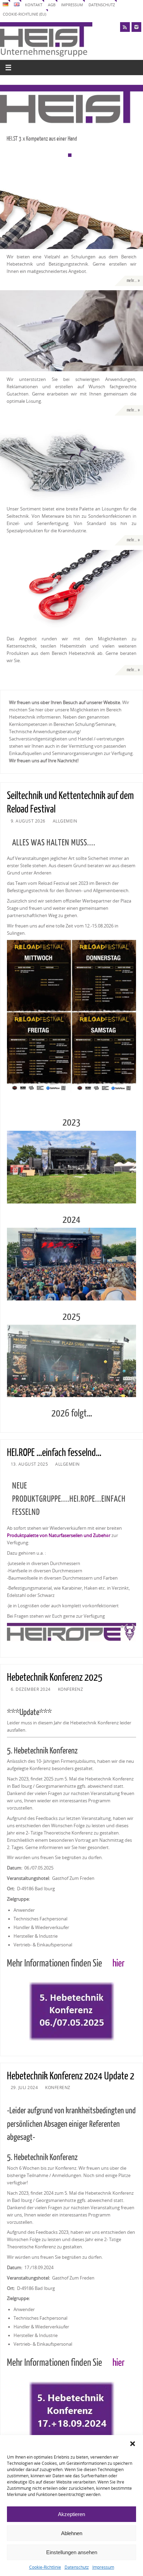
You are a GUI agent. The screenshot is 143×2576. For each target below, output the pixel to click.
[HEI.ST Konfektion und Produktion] (71, 461)
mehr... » (133, 281)
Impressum (103, 2567)
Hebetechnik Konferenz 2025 (55, 1678)
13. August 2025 (30, 1464)
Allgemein (65, 821)
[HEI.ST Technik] (71, 331)
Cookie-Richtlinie (45, 2567)
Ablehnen (72, 2533)
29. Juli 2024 (24, 2088)
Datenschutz (77, 2567)
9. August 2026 (28, 821)
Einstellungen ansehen (72, 2552)
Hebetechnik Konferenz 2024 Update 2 (71, 2076)
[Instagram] (136, 27)
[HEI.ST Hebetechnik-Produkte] (71, 590)
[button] (133, 2444)
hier (119, 1964)
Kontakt (34, 5)
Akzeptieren (71, 2514)
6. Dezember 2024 (31, 1689)
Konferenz (71, 1689)
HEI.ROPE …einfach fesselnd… (54, 1453)
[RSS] (125, 27)
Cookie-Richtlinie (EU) (24, 14)
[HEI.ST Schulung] (71, 208)
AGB (52, 5)
